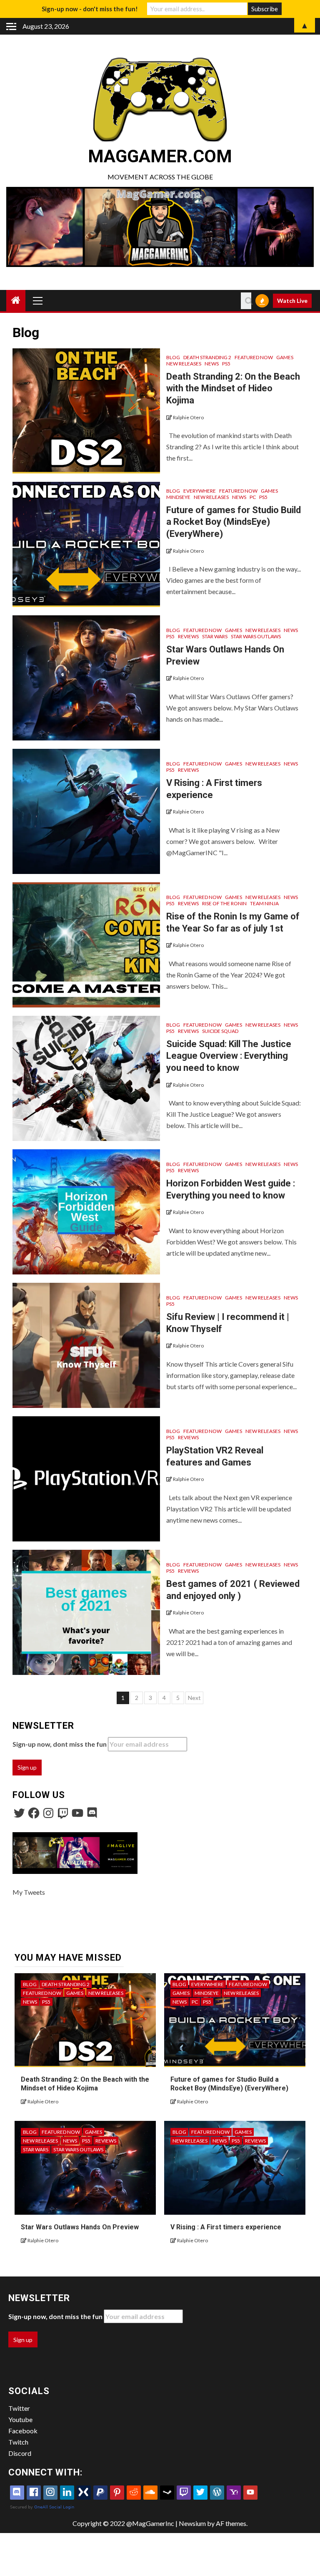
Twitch (18, 2442)
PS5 (226, 364)
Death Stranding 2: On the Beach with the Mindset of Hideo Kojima (233, 388)
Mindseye (178, 497)
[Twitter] (19, 1813)
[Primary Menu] (38, 300)
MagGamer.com (160, 156)
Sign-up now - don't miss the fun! (90, 9)
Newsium (192, 2523)
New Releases (184, 364)
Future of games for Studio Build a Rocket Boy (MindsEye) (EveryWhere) (234, 522)
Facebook (23, 2431)
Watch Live (292, 301)
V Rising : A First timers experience (226, 2227)
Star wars (215, 636)
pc (253, 497)
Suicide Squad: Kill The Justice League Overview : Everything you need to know (229, 1056)
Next (194, 1698)
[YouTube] (77, 1813)
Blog (173, 357)
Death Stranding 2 (207, 357)
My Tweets (29, 1892)
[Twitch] (63, 1813)
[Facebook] (34, 1813)
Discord (20, 2453)
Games (285, 357)
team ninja (264, 903)
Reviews (188, 636)
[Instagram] (48, 1813)
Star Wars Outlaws (256, 636)
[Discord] (92, 1813)
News (212, 364)
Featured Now (254, 357)
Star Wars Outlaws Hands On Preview (80, 2227)
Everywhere (200, 491)
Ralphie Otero (188, 417)
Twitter (19, 2408)
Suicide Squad (220, 1031)
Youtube (20, 2419)
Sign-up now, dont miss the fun (60, 1744)
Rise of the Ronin (224, 903)
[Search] (246, 301)
